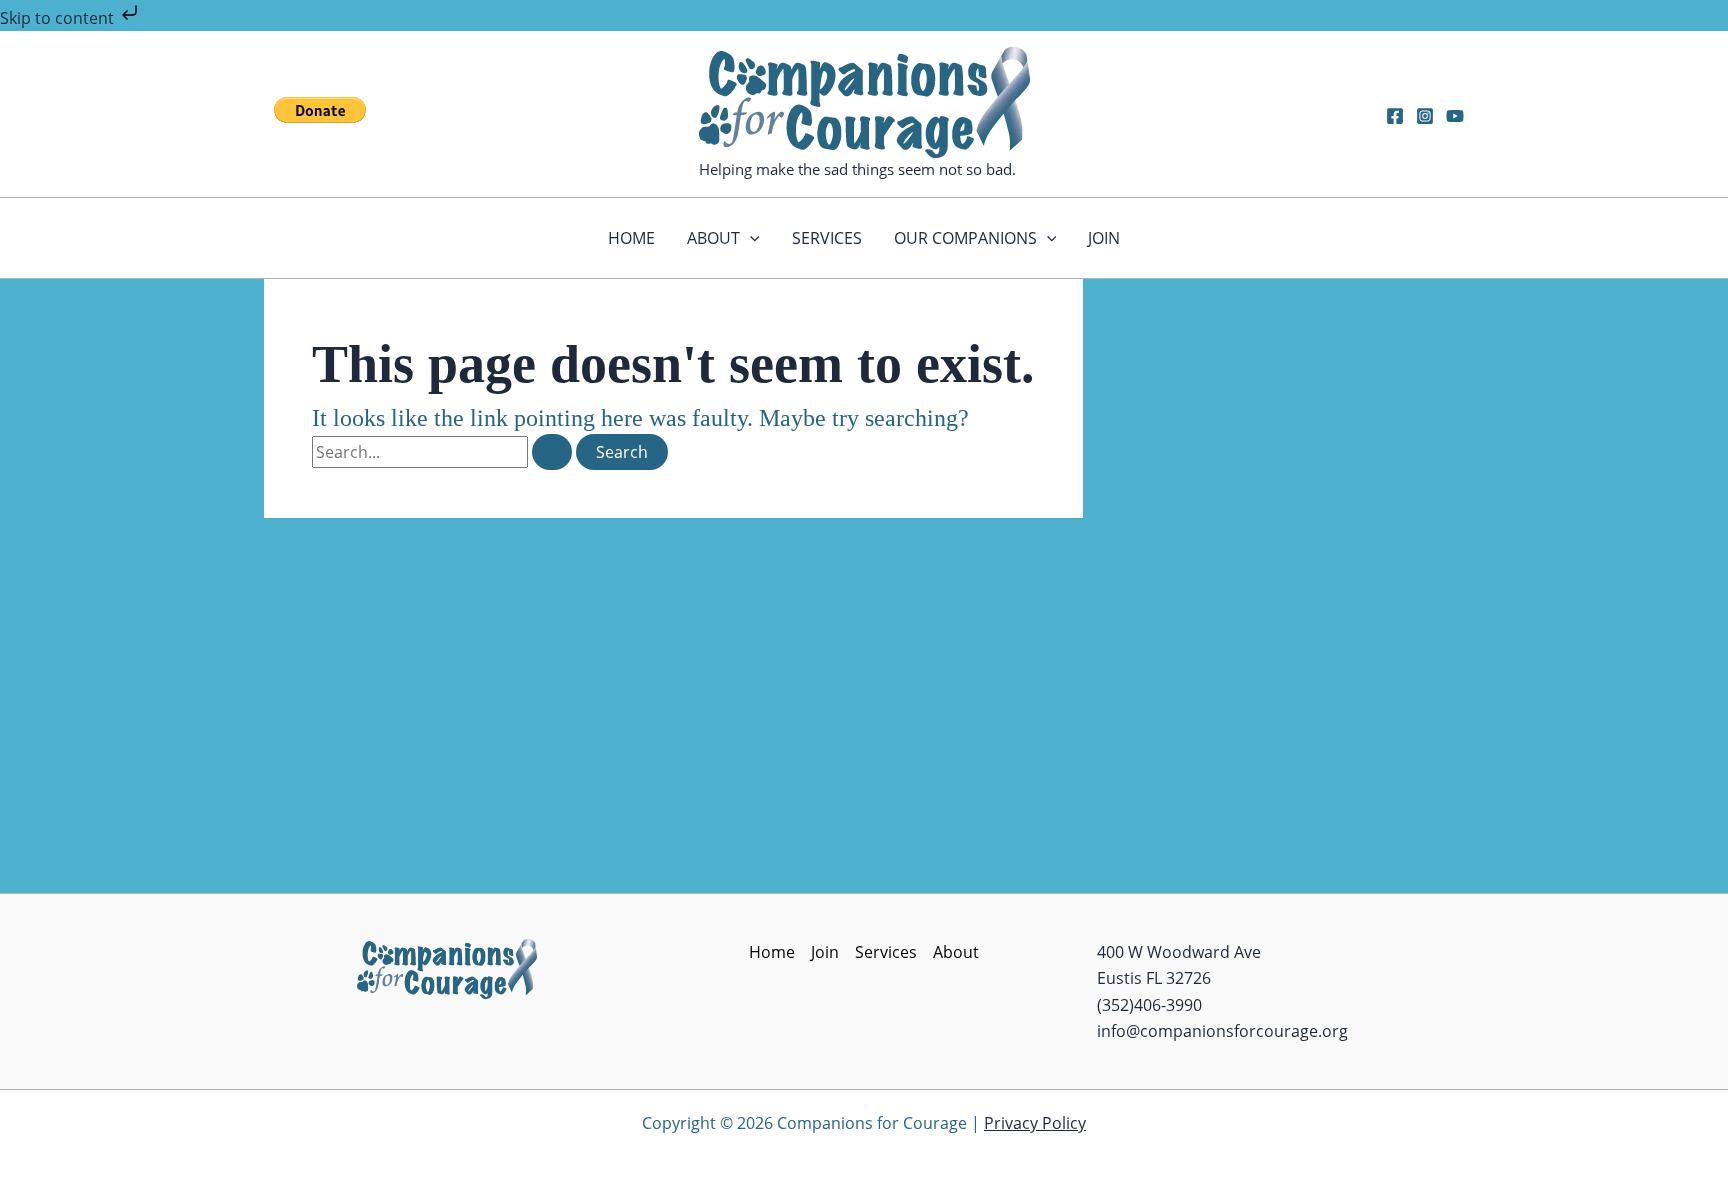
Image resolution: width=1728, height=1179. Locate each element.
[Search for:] (444, 452)
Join (1104, 238)
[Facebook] (1395, 116)
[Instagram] (1425, 116)
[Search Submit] (552, 452)
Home (631, 238)
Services (827, 238)
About (713, 238)
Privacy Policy (1035, 1123)
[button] (750, 238)
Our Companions (965, 238)
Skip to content (59, 18)
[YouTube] (1455, 116)
